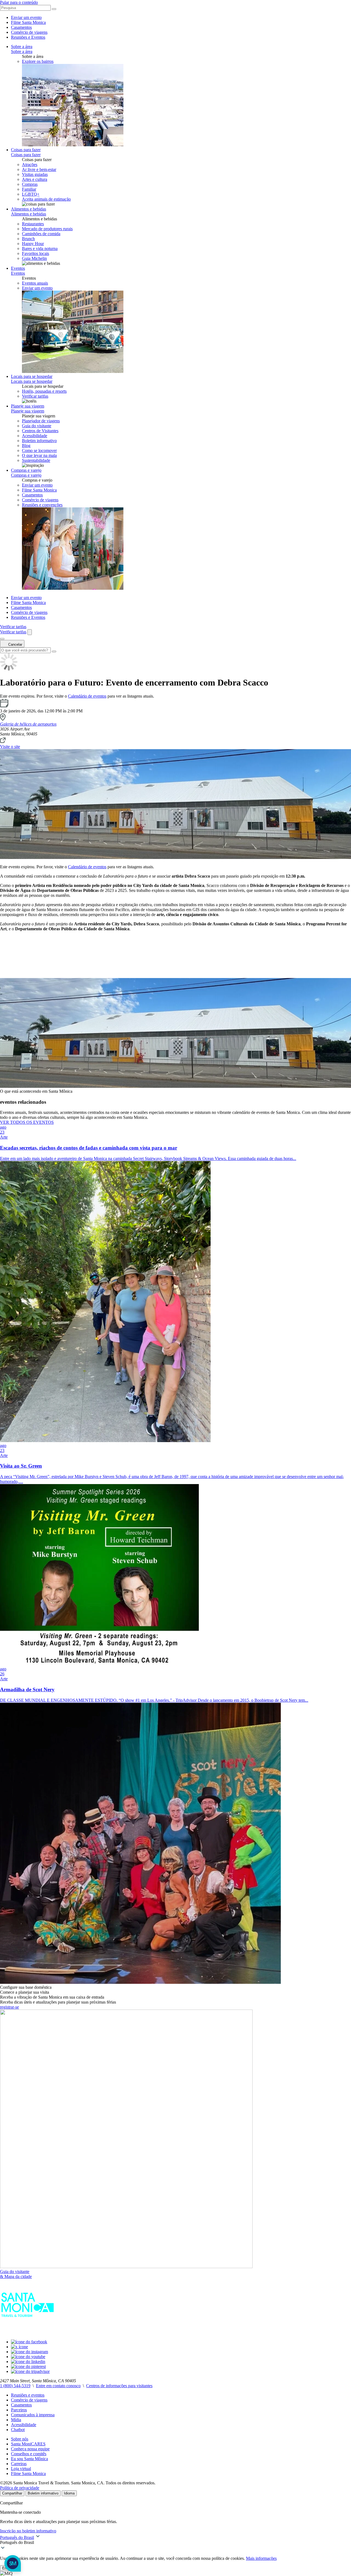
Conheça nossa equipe (30, 2449)
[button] (175, 2543)
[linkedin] (28, 2362)
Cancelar (15, 644)
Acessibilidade (24, 2425)
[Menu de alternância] (2, 639)
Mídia (16, 2420)
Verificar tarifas (35, 396)
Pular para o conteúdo (19, 2)
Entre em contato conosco (58, 2386)
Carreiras (19, 2464)
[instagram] (29, 2352)
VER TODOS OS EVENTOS (27, 1122)
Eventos (18, 268)
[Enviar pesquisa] (54, 9)
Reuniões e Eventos (28, 37)
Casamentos (21, 27)
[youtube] (28, 2357)
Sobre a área (22, 47)
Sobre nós (20, 2439)
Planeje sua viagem (28, 406)
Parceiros (19, 2410)
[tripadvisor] (30, 2371)
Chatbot (18, 2430)
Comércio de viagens (29, 32)
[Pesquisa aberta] (30, 632)
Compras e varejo (26, 470)
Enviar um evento (26, 17)
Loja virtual (21, 2469)
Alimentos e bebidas (29, 209)
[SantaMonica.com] (27, 2332)
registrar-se (9, 2007)
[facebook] (29, 2342)
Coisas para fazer (26, 150)
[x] (19, 2347)
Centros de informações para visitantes (119, 2386)
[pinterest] (28, 2366)
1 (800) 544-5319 (15, 2386)
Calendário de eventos (87, 696)
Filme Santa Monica (28, 22)
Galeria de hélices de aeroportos (28, 724)
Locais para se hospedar (32, 376)
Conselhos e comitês (29, 2454)
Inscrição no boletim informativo (28, 2531)
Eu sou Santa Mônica (29, 2459)
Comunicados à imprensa (33, 2415)
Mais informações (261, 2558)
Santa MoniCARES (28, 2444)
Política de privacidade (20, 2488)
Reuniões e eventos (28, 2395)
